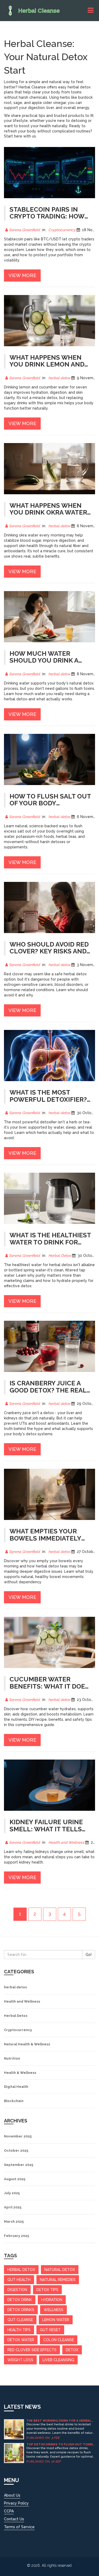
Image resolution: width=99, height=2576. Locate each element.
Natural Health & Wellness (27, 2044)
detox (72, 2350)
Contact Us (14, 2519)
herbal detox (59, 378)
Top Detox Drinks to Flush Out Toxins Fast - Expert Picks (61, 2444)
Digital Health (16, 2087)
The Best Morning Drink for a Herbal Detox (59, 2421)
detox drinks (21, 2310)
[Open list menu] (91, 10)
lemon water (56, 2320)
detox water (21, 2340)
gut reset (50, 2330)
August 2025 (15, 2179)
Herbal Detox (60, 1256)
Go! (89, 1955)
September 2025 (19, 2165)
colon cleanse (59, 2340)
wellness (53, 2310)
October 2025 (16, 2150)
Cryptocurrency (62, 230)
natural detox (60, 2270)
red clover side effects (32, 2350)
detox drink (20, 2300)
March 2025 (14, 2221)
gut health (19, 2280)
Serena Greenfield (24, 230)
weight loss (20, 2360)
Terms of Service (19, 2527)
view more (22, 275)
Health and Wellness (66, 1842)
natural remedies (58, 2280)
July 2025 (12, 2193)
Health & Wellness (20, 2073)
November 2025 (18, 2136)
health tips (19, 2330)
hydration (52, 2300)
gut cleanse (20, 2320)
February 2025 (16, 2236)
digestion (17, 2290)
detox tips (47, 2290)
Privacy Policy (16, 2503)
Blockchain (14, 2101)
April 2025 (13, 2207)
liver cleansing (58, 2360)
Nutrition (12, 2058)
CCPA (9, 2511)
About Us (12, 2495)
